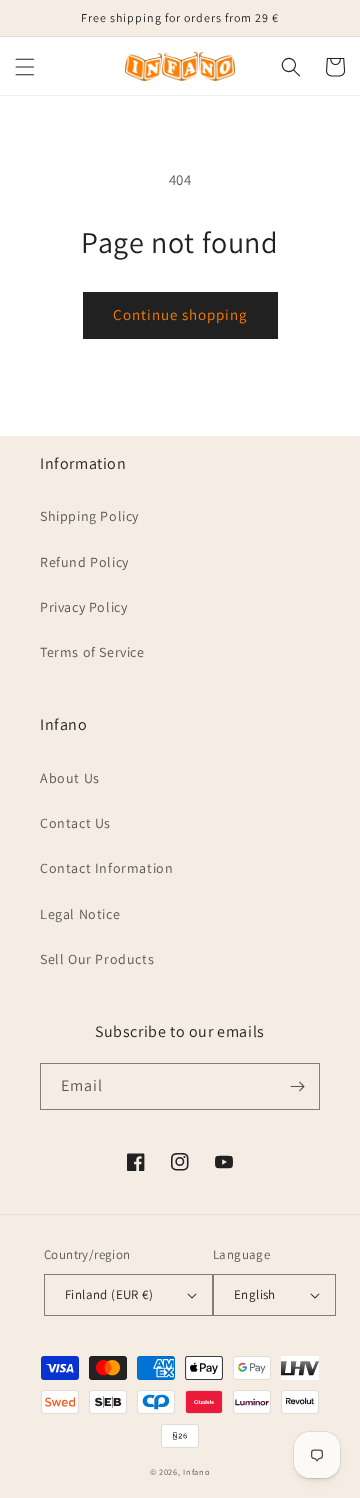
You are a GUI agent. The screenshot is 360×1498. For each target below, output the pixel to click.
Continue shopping (180, 314)
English (255, 1294)
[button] (25, 67)
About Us (70, 778)
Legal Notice (80, 914)
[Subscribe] (297, 1086)
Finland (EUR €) (109, 1294)
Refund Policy (84, 562)
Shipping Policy (89, 516)
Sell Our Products (97, 959)
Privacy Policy (83, 607)
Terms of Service (92, 652)
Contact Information (106, 868)
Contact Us (75, 823)
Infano (196, 1471)
